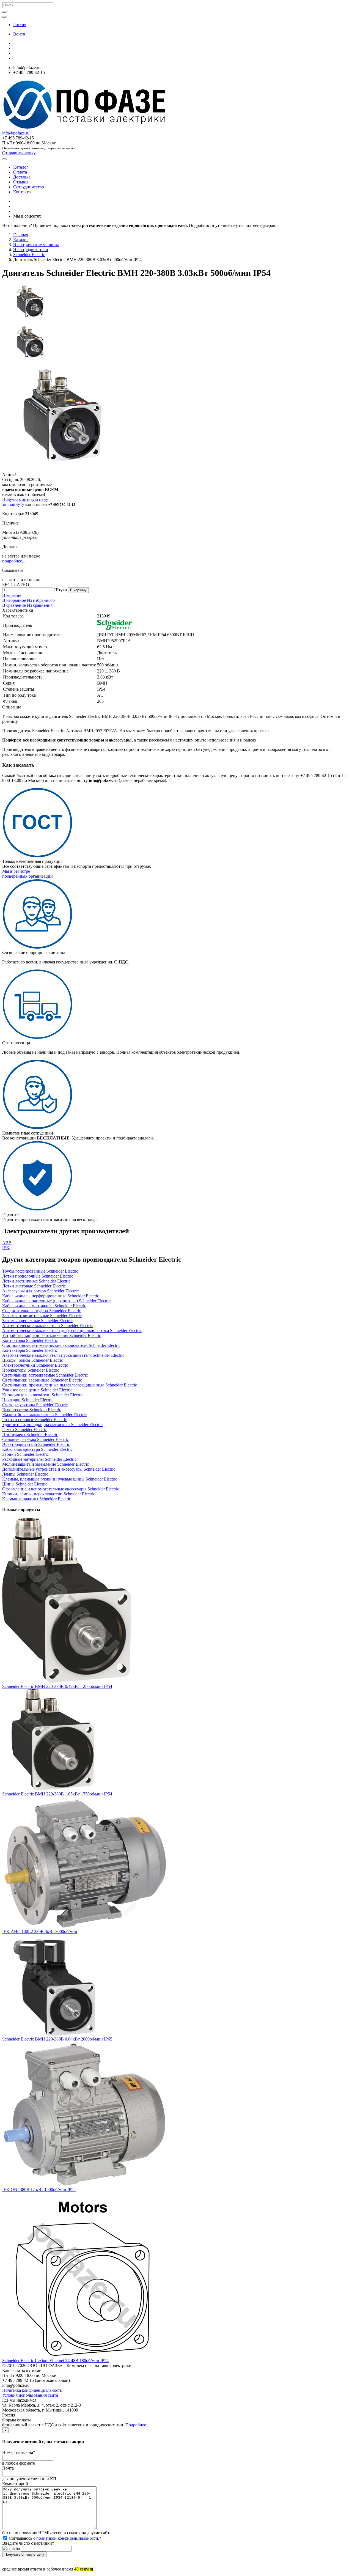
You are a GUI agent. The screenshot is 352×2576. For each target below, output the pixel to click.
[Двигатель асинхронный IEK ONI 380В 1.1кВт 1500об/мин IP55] (85, 2184)
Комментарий (15, 2484)
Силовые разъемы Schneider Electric (35, 1439)
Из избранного (41, 600)
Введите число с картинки (28, 2543)
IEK (6, 1248)
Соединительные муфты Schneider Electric (42, 1311)
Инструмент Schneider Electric (30, 1434)
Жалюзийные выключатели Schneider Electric (44, 1415)
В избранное (15, 600)
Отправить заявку (19, 153)
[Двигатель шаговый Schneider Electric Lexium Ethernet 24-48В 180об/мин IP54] (85, 2356)
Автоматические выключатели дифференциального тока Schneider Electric (72, 1330)
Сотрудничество (29, 187)
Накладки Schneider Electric (28, 1400)
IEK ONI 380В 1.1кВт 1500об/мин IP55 (39, 2189)
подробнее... (14, 561)
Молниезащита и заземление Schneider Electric (46, 1464)
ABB (7, 1243)
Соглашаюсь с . (55, 2538)
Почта (8, 2468)
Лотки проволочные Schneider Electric (38, 1276)
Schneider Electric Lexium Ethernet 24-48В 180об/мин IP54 (55, 2361)
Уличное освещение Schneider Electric (37, 1390)
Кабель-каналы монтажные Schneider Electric (44, 1306)
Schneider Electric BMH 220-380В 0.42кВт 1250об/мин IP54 (57, 1686)
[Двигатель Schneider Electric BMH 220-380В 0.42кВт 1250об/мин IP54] (67, 1681)
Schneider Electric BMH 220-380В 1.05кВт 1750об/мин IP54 (57, 1794)
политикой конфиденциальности (67, 2538)
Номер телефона (19, 2452)
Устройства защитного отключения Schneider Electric (52, 1335)
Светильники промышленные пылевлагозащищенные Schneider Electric (70, 1385)
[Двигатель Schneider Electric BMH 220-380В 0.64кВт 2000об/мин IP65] (53, 2034)
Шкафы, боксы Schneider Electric (33, 1360)
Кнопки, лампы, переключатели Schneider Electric (49, 1494)
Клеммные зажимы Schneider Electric (37, 1499)
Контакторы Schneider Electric (30, 1340)
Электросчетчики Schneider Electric (35, 1365)
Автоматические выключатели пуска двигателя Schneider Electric (63, 1355)
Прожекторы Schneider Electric (31, 1370)
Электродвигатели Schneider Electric (36, 1444)
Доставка (22, 177)
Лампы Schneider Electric (25, 1474)
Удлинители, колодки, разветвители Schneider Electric (52, 1425)
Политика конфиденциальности (32, 2390)
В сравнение (15, 605)
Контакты (22, 192)
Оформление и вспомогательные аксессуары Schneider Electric (61, 1489)
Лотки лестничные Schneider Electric (36, 1281)
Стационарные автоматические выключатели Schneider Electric (61, 1345)
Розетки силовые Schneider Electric (35, 1420)
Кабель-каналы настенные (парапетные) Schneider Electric (56, 1301)
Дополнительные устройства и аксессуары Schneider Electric (59, 1469)
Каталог (21, 167)
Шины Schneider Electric (25, 1484)
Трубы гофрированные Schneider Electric (40, 1271)
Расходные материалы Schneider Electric (39, 1459)
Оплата (20, 172)
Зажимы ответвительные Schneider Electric (42, 1316)
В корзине (12, 595)
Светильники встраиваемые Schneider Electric (45, 1375)
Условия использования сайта (30, 2395)
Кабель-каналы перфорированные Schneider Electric (51, 1296)
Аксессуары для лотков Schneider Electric (40, 1291)
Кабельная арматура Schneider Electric (37, 1449)
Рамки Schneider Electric (24, 1430)
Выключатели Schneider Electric (32, 1410)
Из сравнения (40, 605)
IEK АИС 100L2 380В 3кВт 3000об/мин (40, 1931)
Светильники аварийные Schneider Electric (42, 1380)
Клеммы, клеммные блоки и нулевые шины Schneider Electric (60, 1479)
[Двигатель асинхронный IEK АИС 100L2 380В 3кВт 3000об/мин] (85, 1926)
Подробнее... (137, 2425)
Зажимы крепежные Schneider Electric (37, 1321)
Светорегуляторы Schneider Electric (35, 1405)
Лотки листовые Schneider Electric (34, 1286)
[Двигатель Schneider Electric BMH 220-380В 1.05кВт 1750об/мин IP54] (53, 1789)
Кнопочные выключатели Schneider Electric (43, 1395)
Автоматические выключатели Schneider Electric (47, 1326)
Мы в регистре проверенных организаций (28, 874)
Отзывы (21, 182)
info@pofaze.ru (16, 133)
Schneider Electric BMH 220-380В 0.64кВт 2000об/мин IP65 (57, 2039)
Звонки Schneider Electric (25, 1454)
